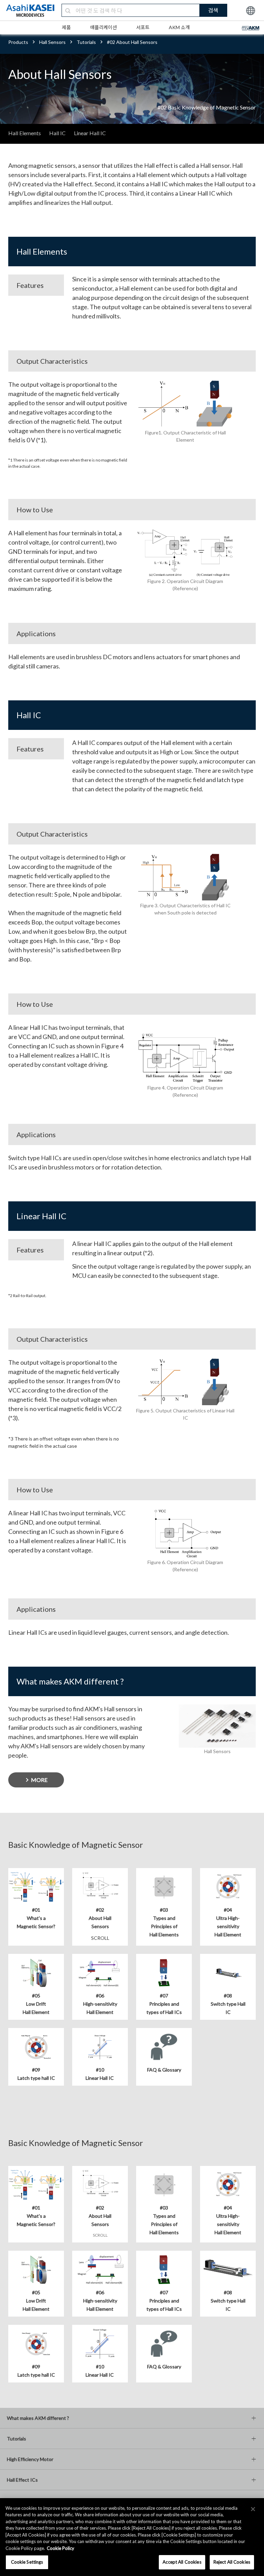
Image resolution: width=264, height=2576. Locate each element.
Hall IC (57, 133)
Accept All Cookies (182, 2562)
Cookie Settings (27, 2562)
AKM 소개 (179, 27)
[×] (253, 2509)
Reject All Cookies (232, 2562)
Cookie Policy (60, 2548)
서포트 (143, 27)
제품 (66, 27)
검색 (213, 10)
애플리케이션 (103, 27)
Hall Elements (25, 133)
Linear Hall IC (90, 133)
